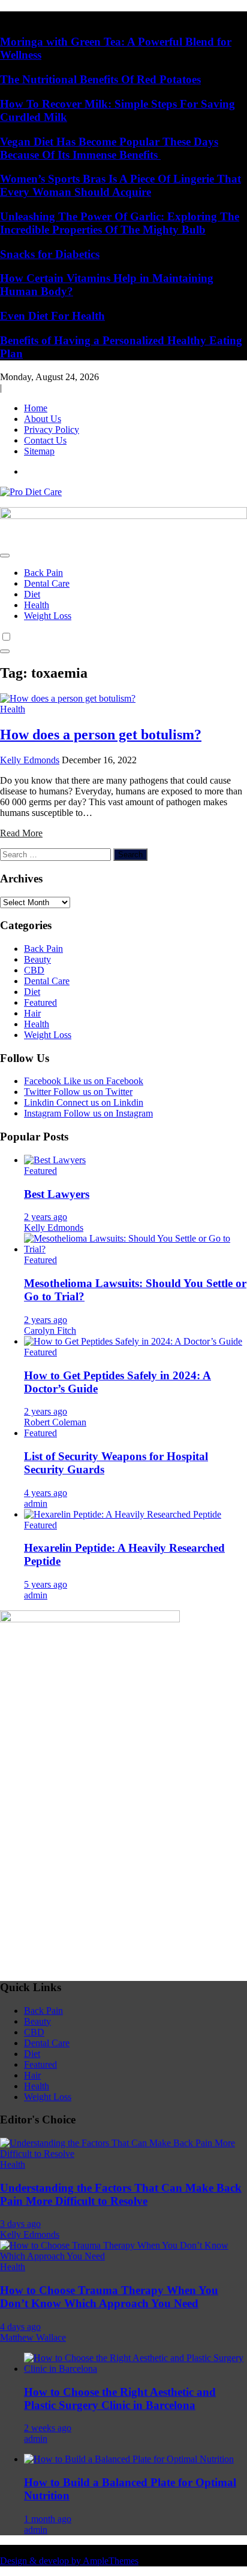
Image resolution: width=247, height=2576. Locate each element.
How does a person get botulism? (101, 735)
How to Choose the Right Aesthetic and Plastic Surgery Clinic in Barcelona (120, 2398)
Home (36, 408)
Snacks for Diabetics (50, 254)
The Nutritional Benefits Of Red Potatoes (100, 79)
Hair (32, 1013)
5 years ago (46, 1584)
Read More (21, 833)
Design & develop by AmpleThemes (69, 2561)
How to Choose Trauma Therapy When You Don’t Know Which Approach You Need (109, 2297)
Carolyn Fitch (50, 1331)
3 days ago (20, 2224)
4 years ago (46, 1493)
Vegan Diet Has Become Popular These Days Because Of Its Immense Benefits (109, 148)
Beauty (37, 959)
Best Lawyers (57, 1194)
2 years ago (46, 1217)
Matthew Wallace (33, 2337)
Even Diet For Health (52, 316)
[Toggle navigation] (5, 556)
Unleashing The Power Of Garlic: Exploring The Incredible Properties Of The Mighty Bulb (120, 223)
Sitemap (39, 451)
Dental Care (47, 583)
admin (36, 1504)
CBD (34, 970)
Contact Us (45, 440)
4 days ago (20, 2327)
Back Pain (43, 573)
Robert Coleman (55, 1422)
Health (37, 605)
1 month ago (48, 2519)
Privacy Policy (52, 430)
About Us (43, 419)
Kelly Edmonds (30, 760)
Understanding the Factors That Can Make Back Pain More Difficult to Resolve (121, 2194)
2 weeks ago (48, 2428)
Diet (32, 594)
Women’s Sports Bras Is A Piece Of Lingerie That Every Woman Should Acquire (121, 185)
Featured (40, 1002)
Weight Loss (48, 616)
